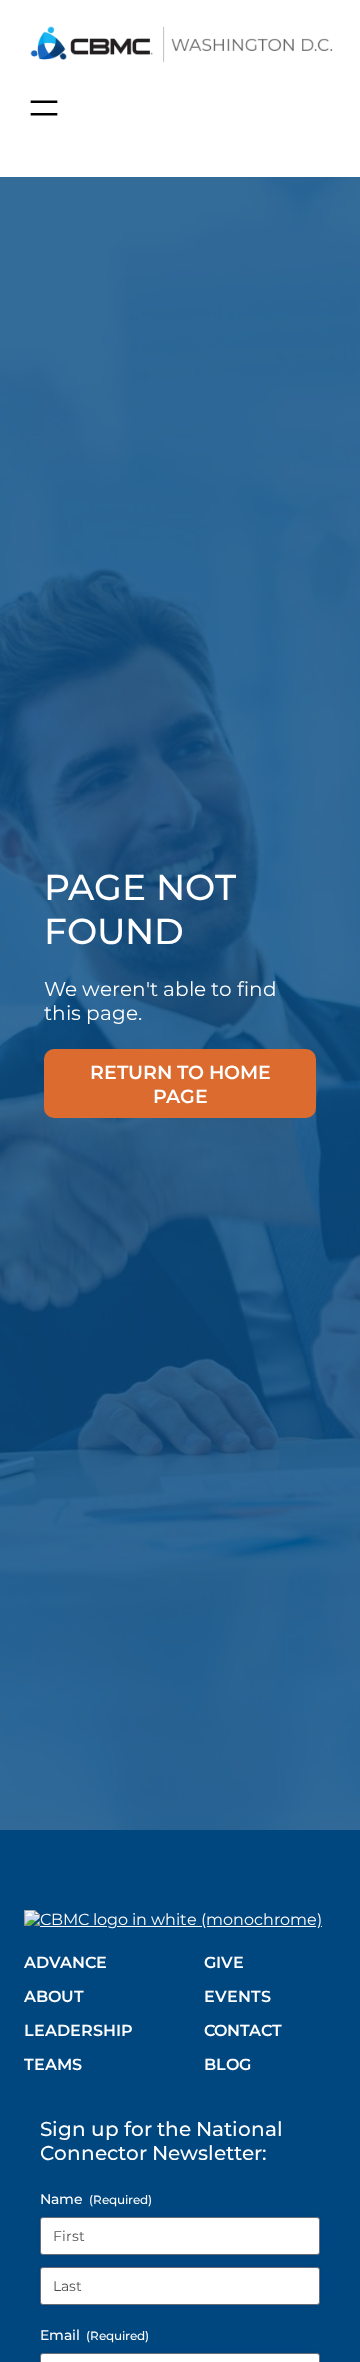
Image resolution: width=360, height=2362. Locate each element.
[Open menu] (44, 108)
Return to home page (180, 1084)
